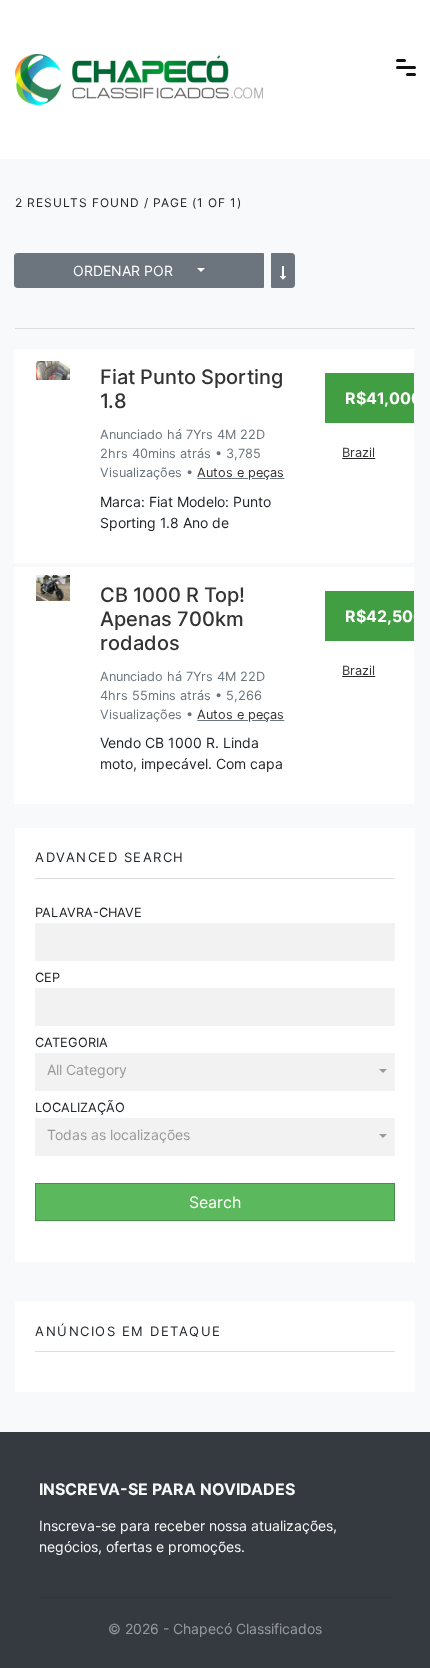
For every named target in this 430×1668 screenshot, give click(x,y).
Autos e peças (240, 472)
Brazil (358, 452)
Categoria (71, 1042)
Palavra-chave (88, 912)
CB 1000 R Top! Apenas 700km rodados (172, 619)
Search (215, 1202)
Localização (80, 1107)
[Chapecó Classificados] (139, 65)
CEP (47, 977)
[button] (215, 1071)
